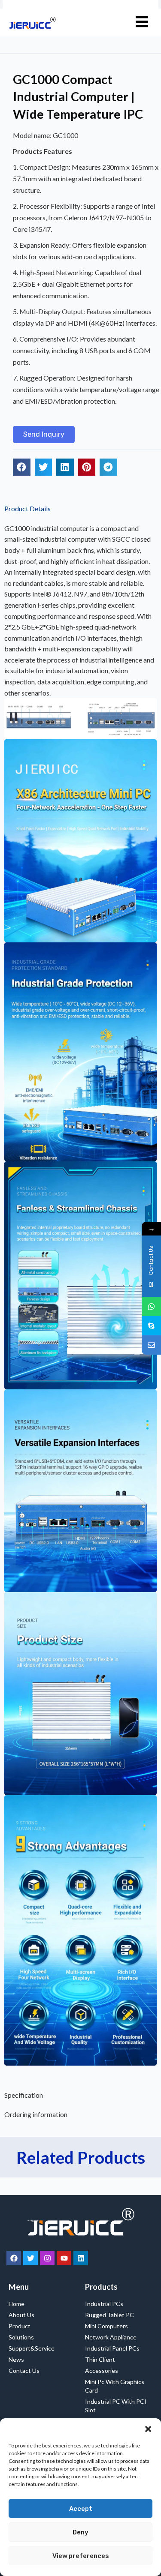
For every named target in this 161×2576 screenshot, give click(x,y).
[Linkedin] (81, 2258)
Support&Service (32, 2348)
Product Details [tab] (27, 508)
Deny (80, 2532)
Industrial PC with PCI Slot (116, 2406)
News (16, 2359)
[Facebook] (14, 2258)
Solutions (21, 2337)
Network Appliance (111, 2337)
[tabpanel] (80, 1302)
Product (20, 2326)
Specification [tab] (24, 2095)
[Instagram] (47, 2258)
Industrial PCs (104, 2304)
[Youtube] (64, 2258)
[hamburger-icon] (142, 22)
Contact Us (24, 2371)
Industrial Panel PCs (112, 2348)
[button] (148, 2429)
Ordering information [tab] (36, 2114)
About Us (21, 2315)
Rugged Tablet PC (109, 2315)
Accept (81, 2509)
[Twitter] (30, 2258)
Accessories (102, 2371)
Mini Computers (106, 2326)
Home (17, 2304)
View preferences (81, 2556)
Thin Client (100, 2359)
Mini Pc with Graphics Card (115, 2386)
